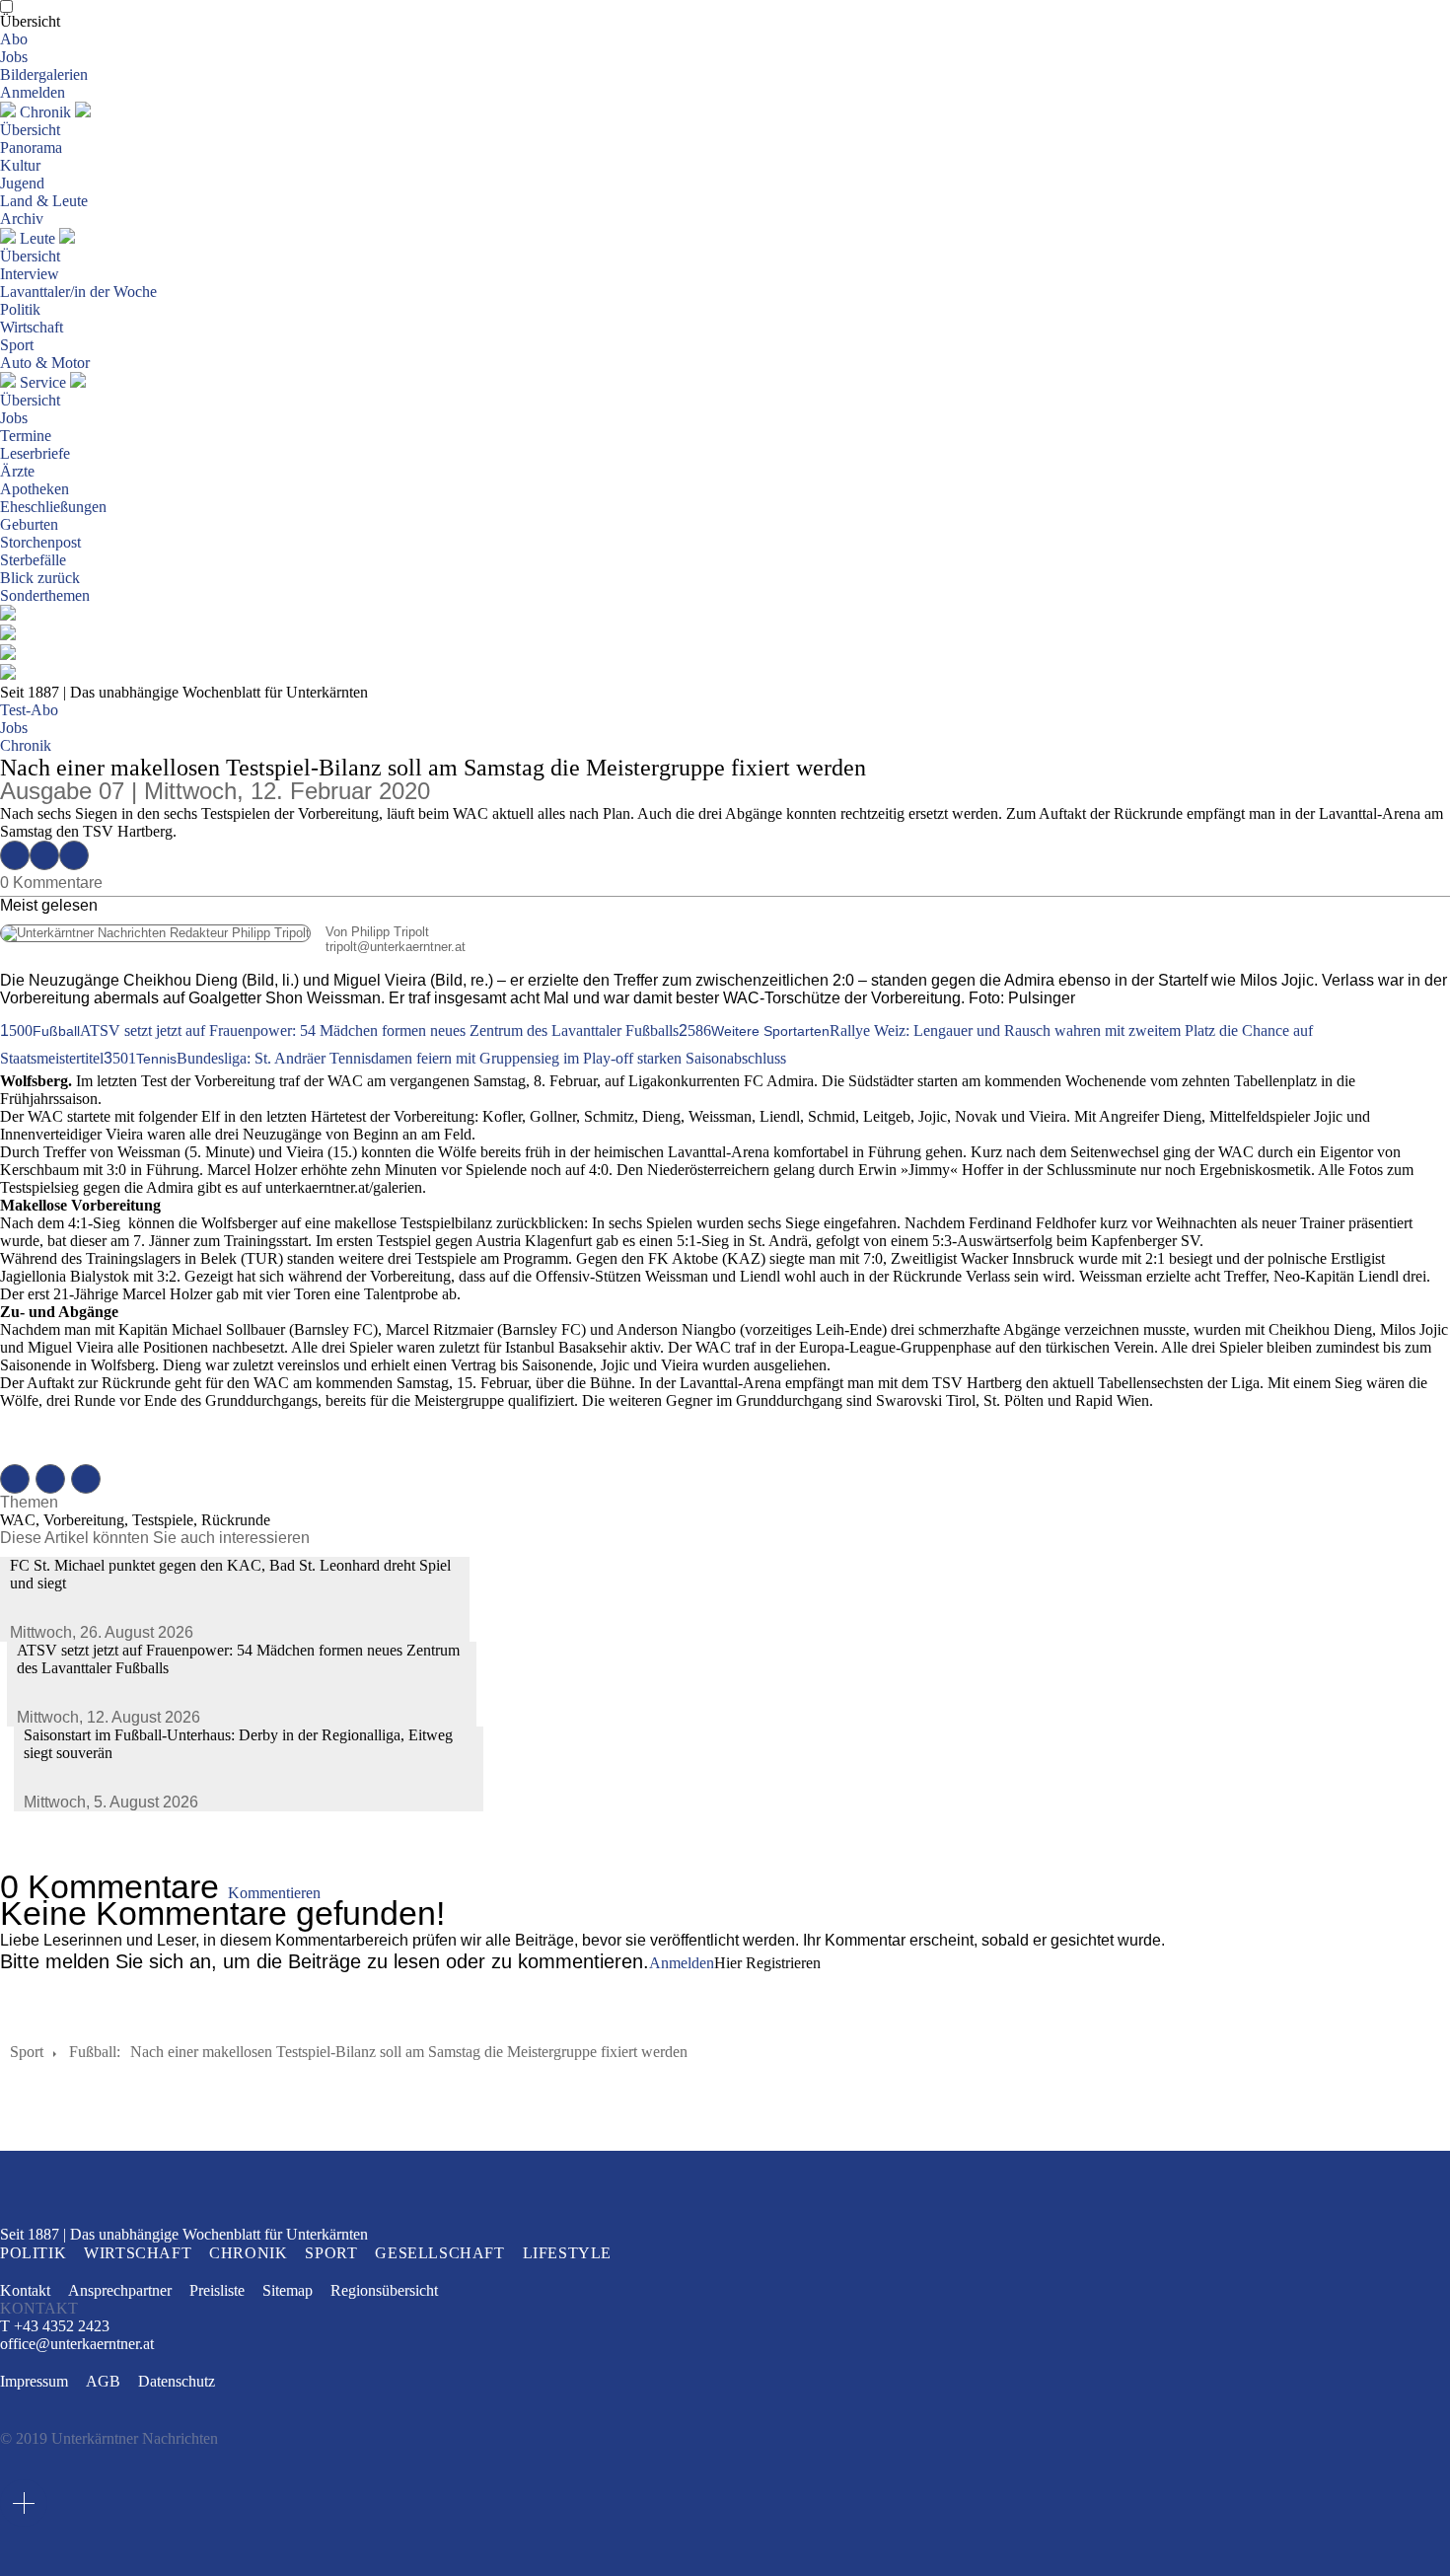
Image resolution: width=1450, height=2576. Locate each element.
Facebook (15, 855)
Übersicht (30, 21)
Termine (26, 436)
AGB (103, 2381)
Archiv (22, 219)
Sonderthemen (45, 595)
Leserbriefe (35, 453)
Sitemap (288, 2290)
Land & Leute (44, 201)
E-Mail (74, 855)
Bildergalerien (44, 74)
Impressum (34, 2381)
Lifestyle (567, 2253)
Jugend (22, 183)
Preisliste (217, 2290)
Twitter (44, 855)
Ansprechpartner (120, 2290)
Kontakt (25, 2290)
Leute (37, 238)
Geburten (29, 524)
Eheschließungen (53, 507)
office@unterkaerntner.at (77, 2344)
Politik (20, 309)
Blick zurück (40, 578)
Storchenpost (40, 542)
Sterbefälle (33, 560)
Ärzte (17, 471)
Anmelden (33, 92)
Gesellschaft (439, 2253)
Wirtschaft (32, 327)
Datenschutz (177, 2381)
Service (43, 382)
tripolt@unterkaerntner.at (233, 947)
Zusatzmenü (24, 2503)
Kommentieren (274, 1893)
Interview (30, 274)
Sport (17, 345)
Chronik (45, 112)
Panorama (31, 147)
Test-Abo (29, 710)
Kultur (20, 165)
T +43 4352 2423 (55, 2326)
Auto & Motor (45, 363)
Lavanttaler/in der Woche (78, 292)
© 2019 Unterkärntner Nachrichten (109, 2438)
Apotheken (35, 489)
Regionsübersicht (384, 2290)
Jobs (14, 57)
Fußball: (95, 2052)
